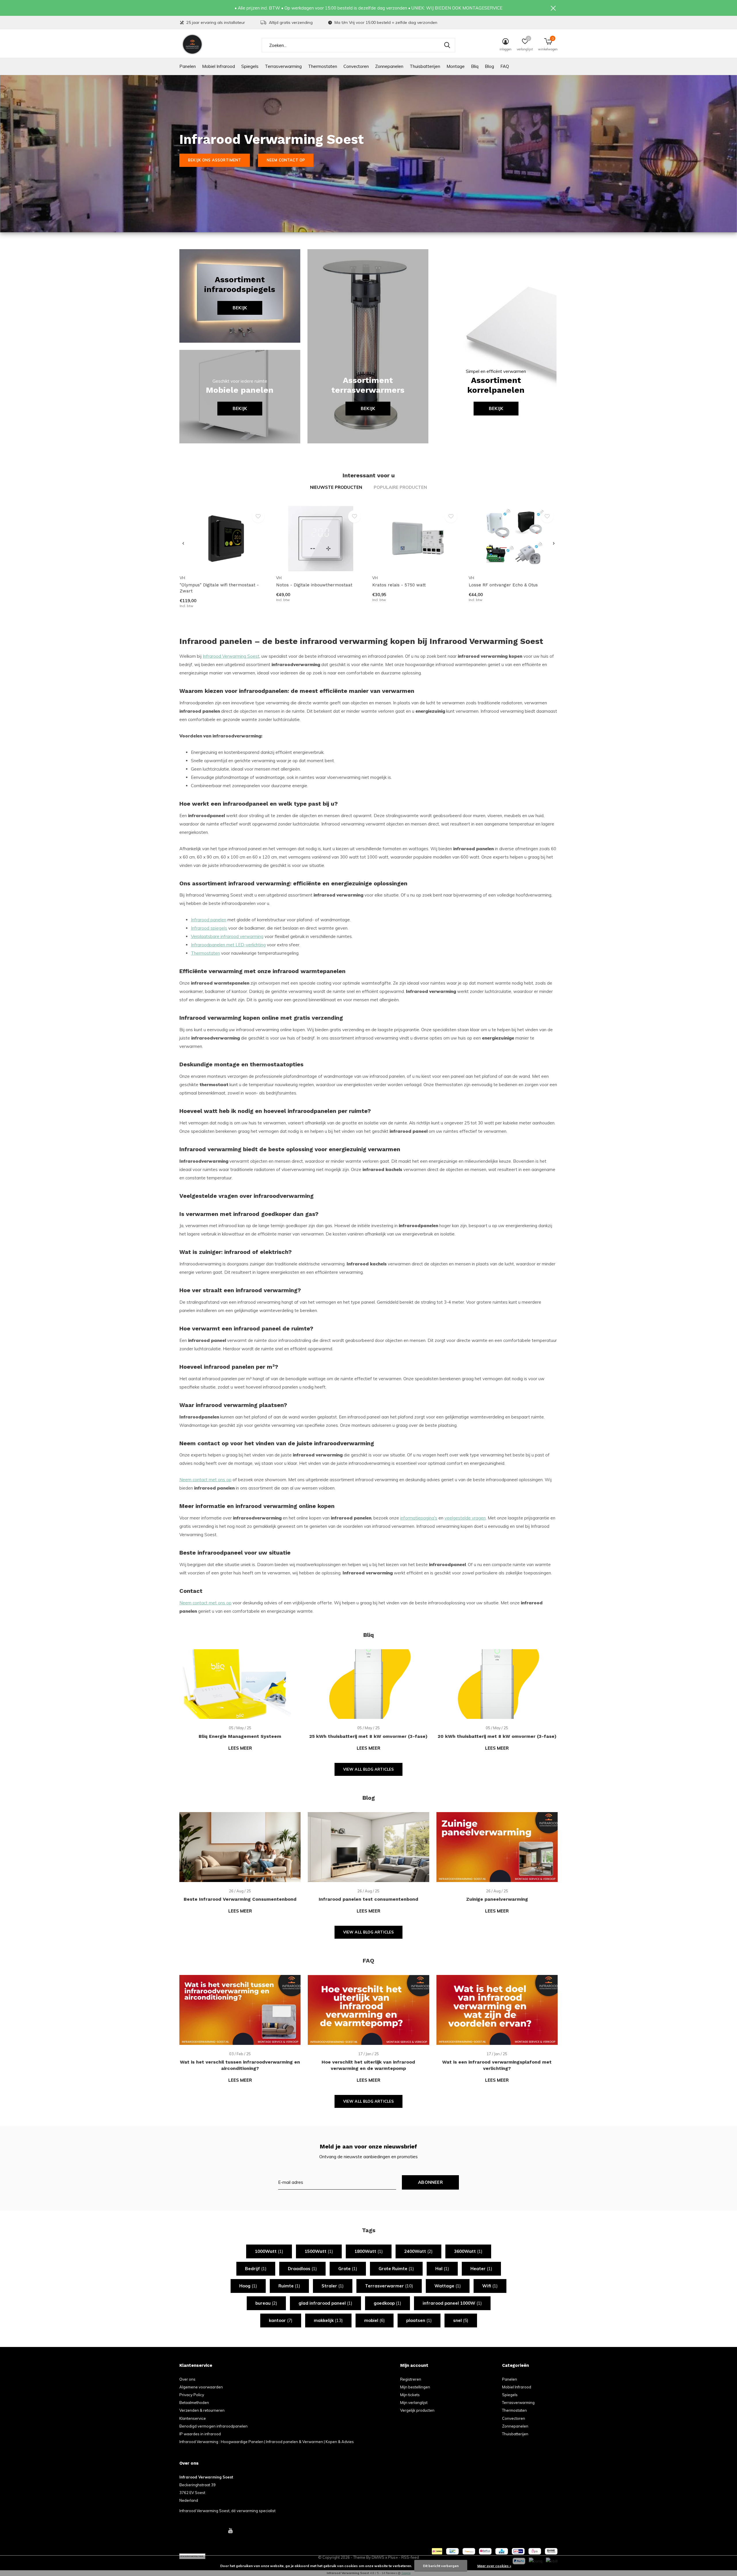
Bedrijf (256, 2269)
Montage (456, 66)
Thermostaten (323, 66)
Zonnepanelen (389, 66)
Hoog (248, 2286)
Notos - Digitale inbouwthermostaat (314, 585)
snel (461, 2320)
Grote (348, 2269)
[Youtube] (230, 2531)
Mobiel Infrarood (219, 66)
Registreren (411, 2379)
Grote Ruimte (396, 2269)
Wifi (490, 2286)
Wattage (448, 2286)
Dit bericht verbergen (441, 2566)
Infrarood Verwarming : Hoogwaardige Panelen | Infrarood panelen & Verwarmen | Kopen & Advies (267, 2442)
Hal (442, 2269)
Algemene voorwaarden (201, 2387)
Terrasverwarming (283, 66)
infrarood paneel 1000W (452, 2303)
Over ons (187, 2379)
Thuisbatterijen (425, 66)
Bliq (475, 66)
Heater (481, 2269)
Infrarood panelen (209, 920)
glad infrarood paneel (325, 2303)
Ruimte (289, 2286)
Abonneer (430, 2182)
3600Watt (468, 2251)
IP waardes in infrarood (200, 2434)
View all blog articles (369, 1769)
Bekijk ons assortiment (215, 160)
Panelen (188, 66)
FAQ (505, 66)
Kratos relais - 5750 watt (399, 585)
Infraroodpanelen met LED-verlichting (228, 945)
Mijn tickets (410, 2395)
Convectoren (356, 66)
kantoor (281, 2320)
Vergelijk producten (417, 2410)
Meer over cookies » (494, 2566)
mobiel (375, 2320)
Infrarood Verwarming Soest (231, 656)
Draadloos (302, 2269)
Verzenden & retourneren (202, 2410)
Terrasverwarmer (389, 2286)
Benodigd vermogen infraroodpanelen (213, 2426)
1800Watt (369, 2251)
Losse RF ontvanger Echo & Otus (503, 585)
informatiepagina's (419, 1518)
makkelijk (328, 2320)
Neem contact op (286, 160)
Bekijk (240, 308)
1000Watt (269, 2251)
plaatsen (419, 2320)
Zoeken (447, 45)
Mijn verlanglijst (414, 2403)
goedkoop (388, 2303)
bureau (266, 2303)
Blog (489, 66)
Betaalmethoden (194, 2403)
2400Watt (418, 2251)
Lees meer (240, 1748)
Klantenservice (193, 2418)
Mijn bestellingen (415, 2387)
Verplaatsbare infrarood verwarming (227, 936)
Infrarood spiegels (209, 928)
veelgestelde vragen (465, 1518)
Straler (333, 2286)
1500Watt (319, 2251)
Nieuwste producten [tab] (336, 487)
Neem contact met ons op (205, 1480)
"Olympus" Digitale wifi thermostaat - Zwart (219, 588)
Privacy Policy (192, 2395)
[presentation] (183, 544)
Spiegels (250, 66)
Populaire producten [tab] (400, 487)
